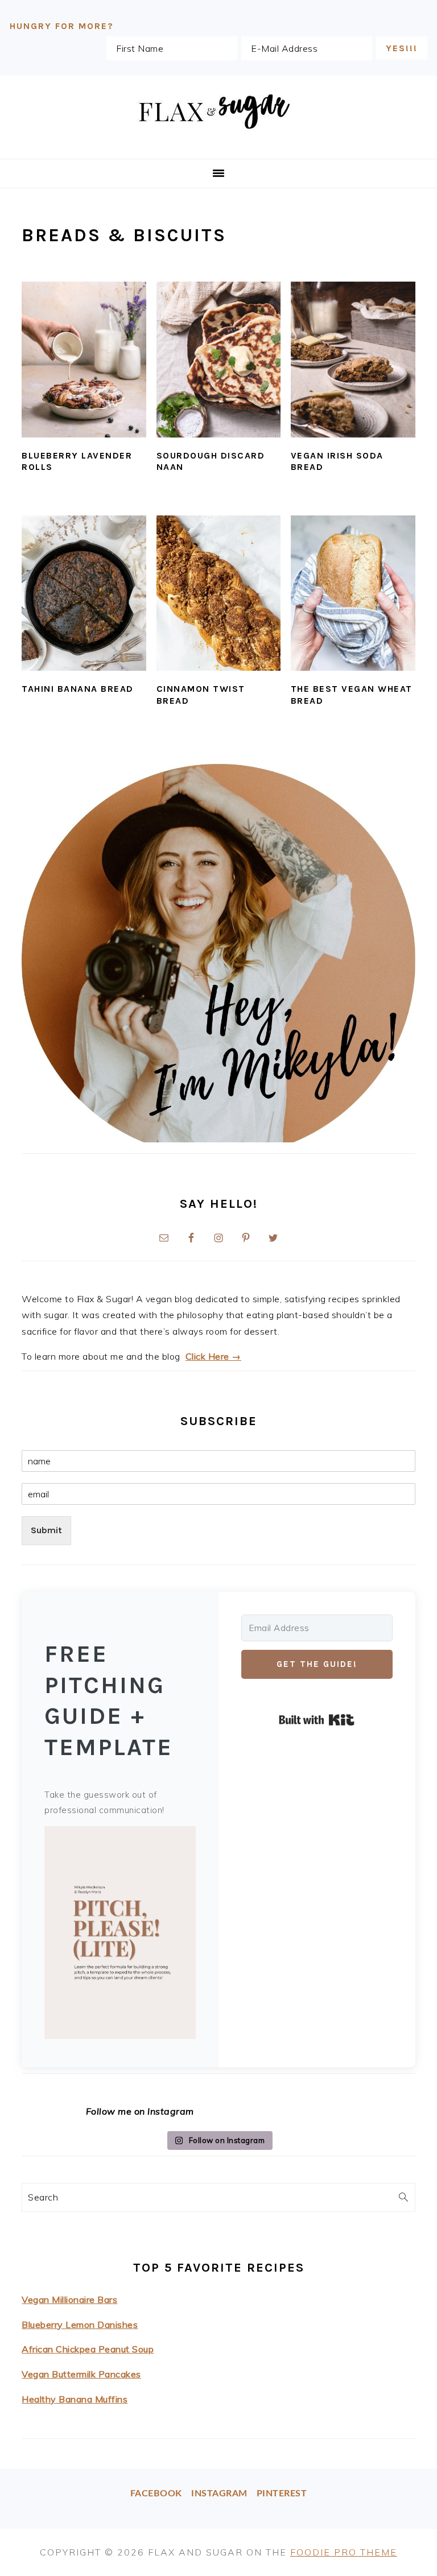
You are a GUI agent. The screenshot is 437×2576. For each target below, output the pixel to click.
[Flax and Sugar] (218, 145)
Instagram (219, 2494)
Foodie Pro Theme (344, 2552)
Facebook (156, 2494)
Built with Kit (317, 1720)
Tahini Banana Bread (78, 689)
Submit (46, 1530)
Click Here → (213, 1356)
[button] (120, 1935)
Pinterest (282, 2494)
